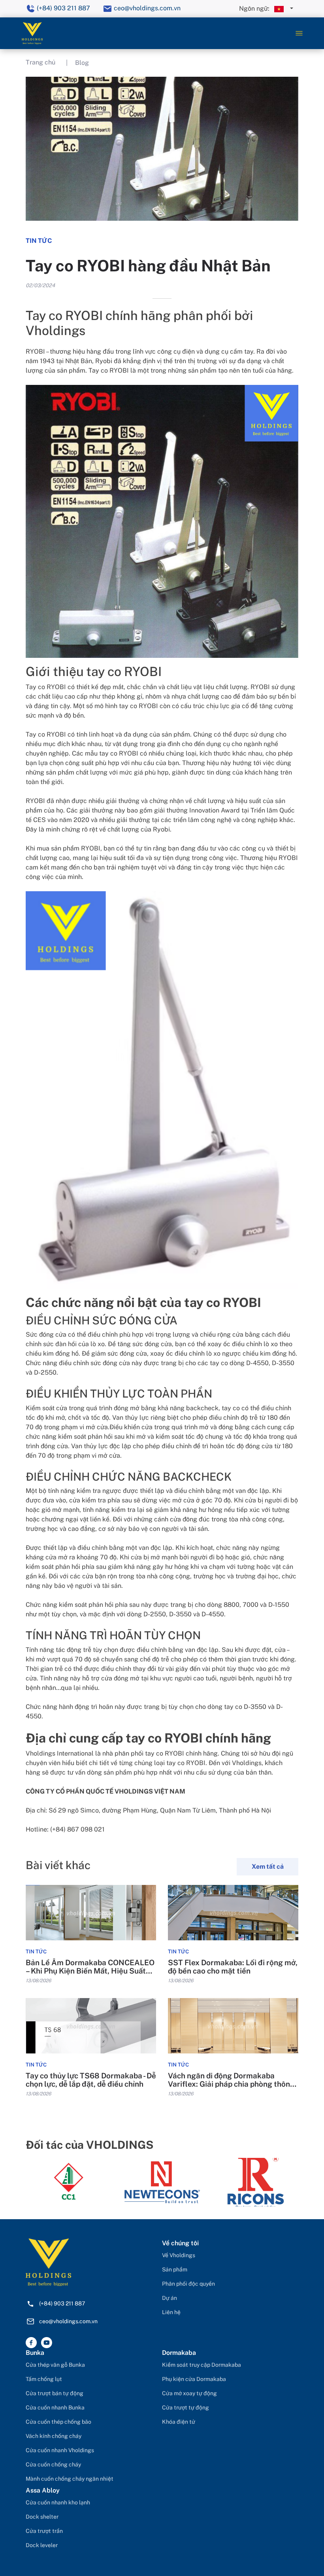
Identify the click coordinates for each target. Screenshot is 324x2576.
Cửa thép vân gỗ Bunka (55, 2365)
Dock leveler (42, 2545)
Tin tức (36, 1952)
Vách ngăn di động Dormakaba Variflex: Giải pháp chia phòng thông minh (231, 2080)
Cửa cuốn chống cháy (53, 2464)
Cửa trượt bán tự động (55, 2393)
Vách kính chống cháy (54, 2436)
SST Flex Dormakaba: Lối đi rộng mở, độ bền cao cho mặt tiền (233, 1967)
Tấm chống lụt (44, 2379)
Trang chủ (40, 62)
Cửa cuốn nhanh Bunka (55, 2407)
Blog (82, 63)
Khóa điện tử (179, 2422)
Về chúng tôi (180, 2243)
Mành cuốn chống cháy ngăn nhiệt (70, 2479)
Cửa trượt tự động (186, 2407)
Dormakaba (179, 2353)
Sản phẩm (175, 2269)
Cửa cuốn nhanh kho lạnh (58, 2502)
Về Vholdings (179, 2255)
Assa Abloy (43, 2490)
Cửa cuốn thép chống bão (58, 2422)
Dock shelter (42, 2517)
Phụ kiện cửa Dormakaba (194, 2379)
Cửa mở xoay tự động (189, 2393)
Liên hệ (171, 2312)
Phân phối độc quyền (188, 2284)
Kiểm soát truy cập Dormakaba (202, 2365)
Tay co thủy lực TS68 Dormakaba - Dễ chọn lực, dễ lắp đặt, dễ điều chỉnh (91, 2080)
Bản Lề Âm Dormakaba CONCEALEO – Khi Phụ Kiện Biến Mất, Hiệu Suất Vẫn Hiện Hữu (90, 1967)
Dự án (170, 2298)
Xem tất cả (268, 1867)
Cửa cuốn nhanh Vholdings (60, 2450)
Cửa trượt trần (44, 2531)
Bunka (35, 2353)
